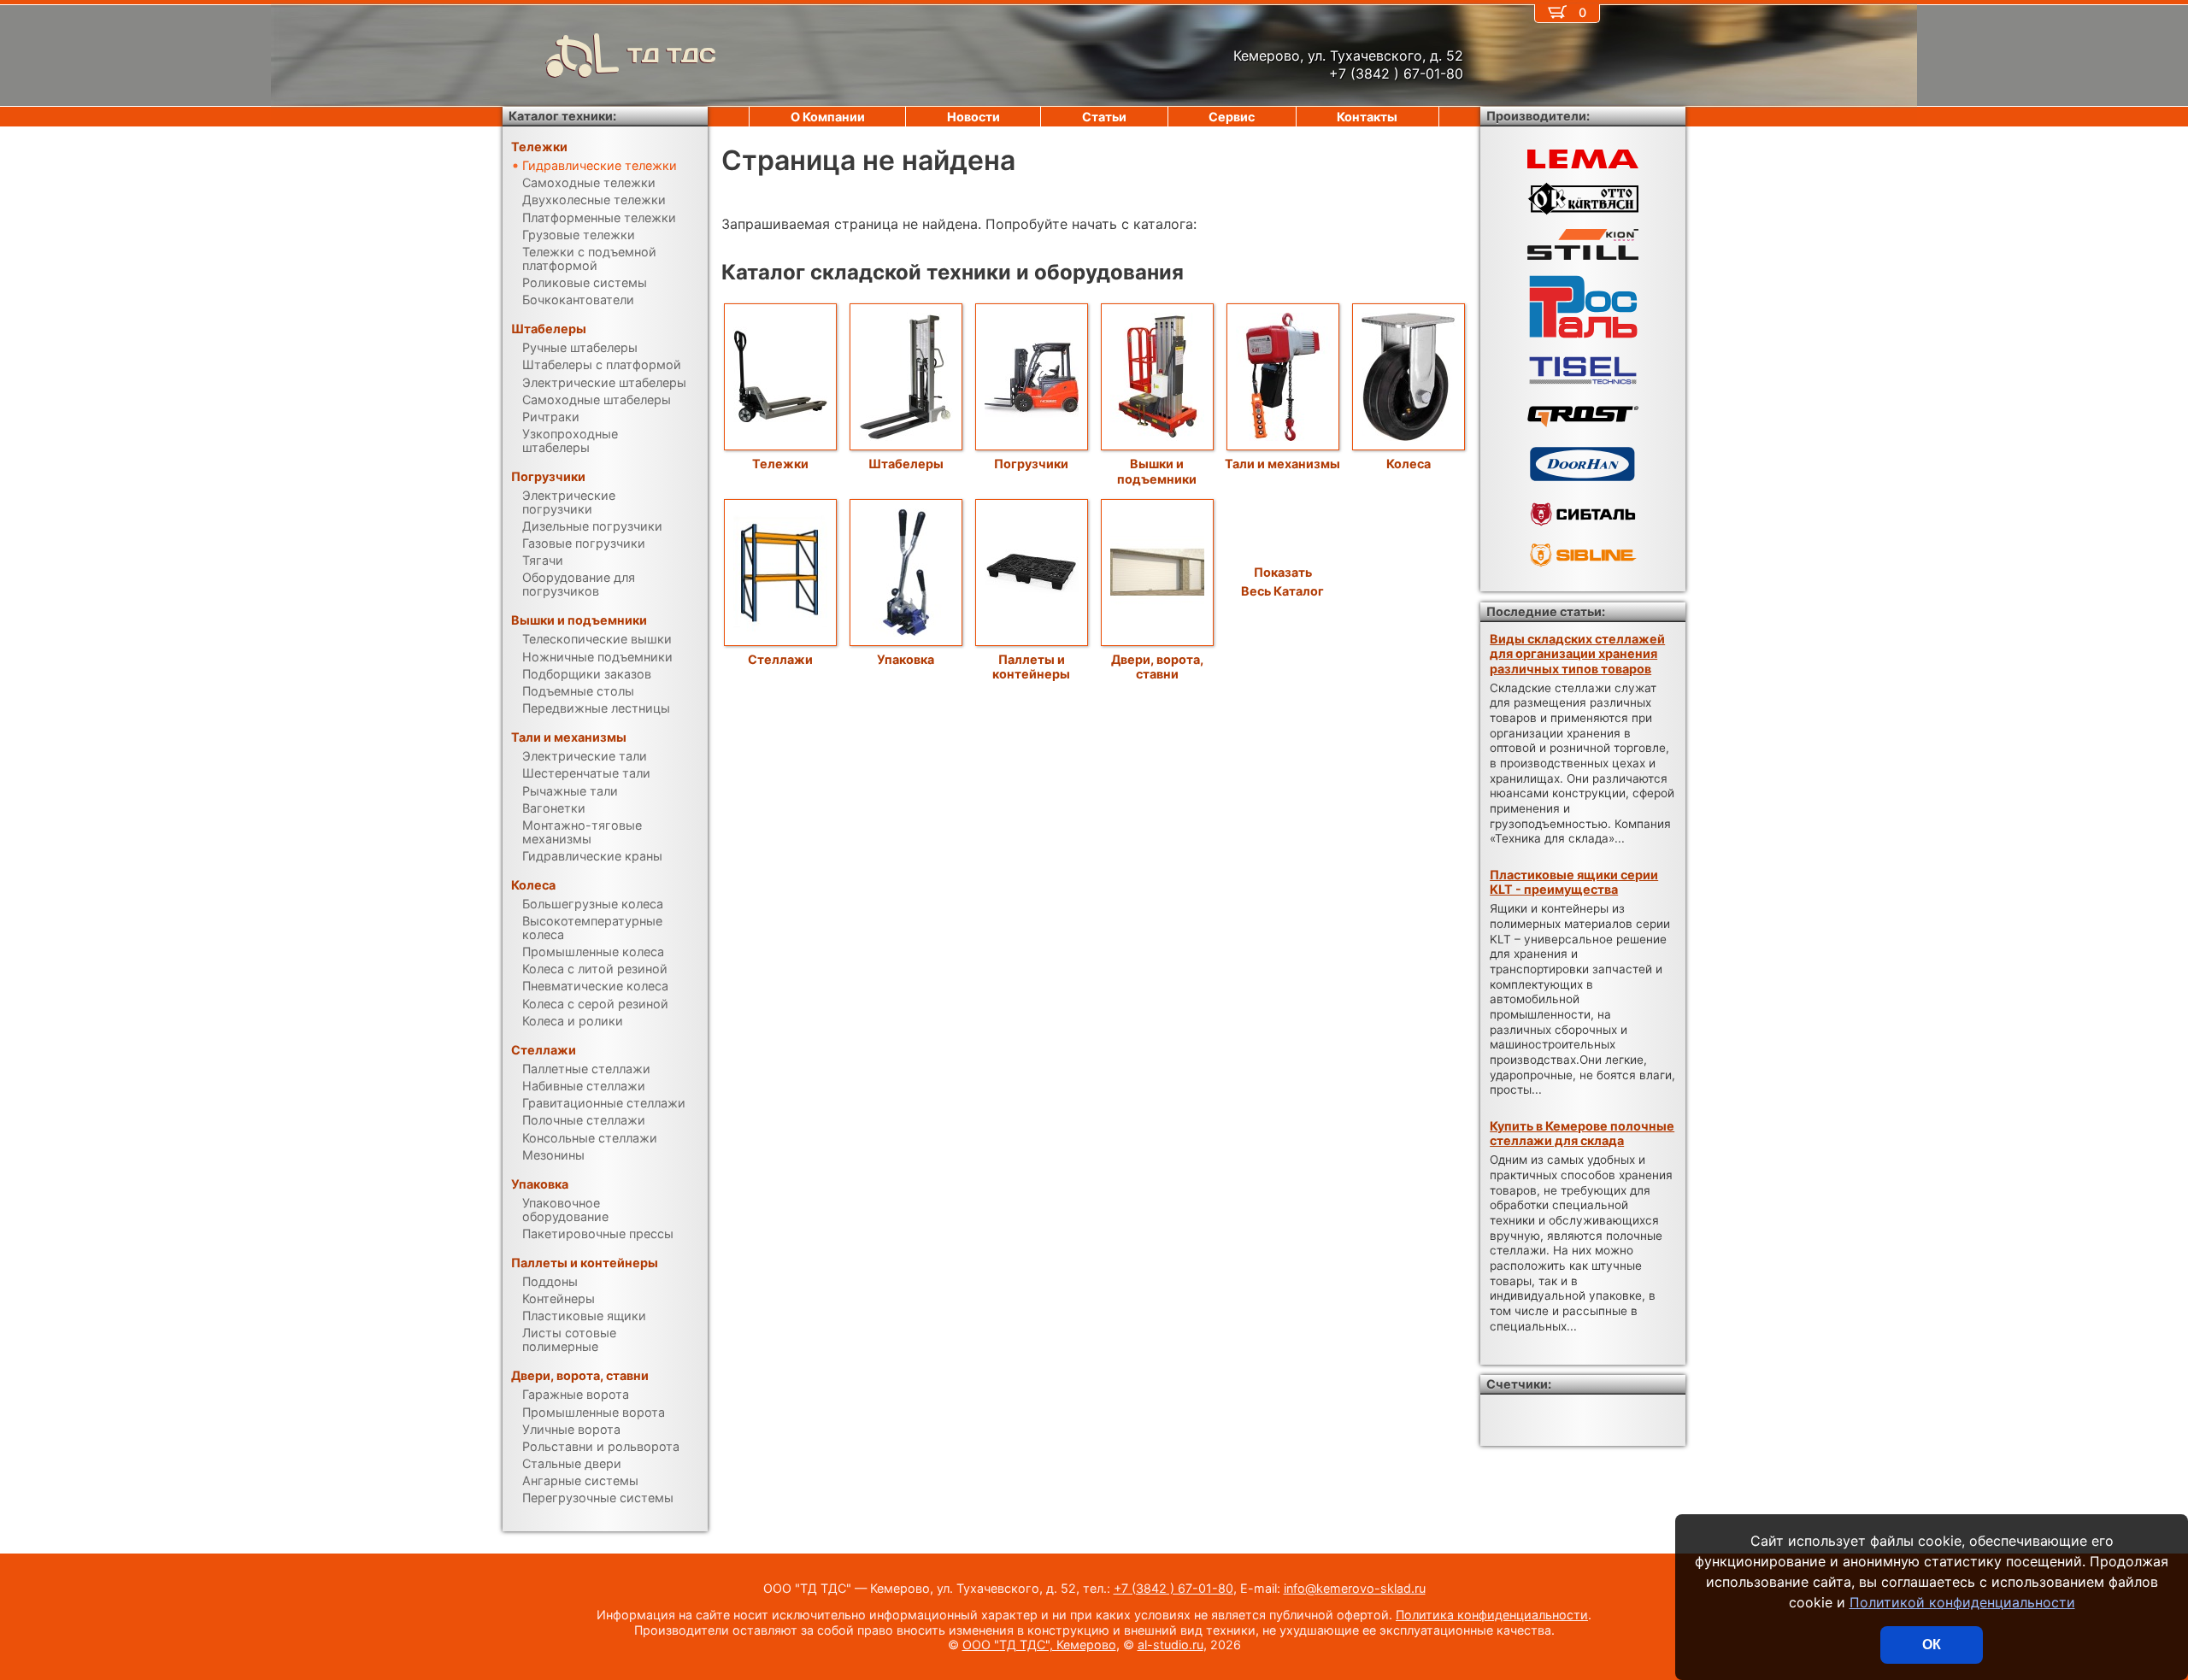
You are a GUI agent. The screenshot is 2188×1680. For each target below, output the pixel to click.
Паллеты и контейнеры (1031, 667)
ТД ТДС (672, 55)
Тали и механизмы (1282, 464)
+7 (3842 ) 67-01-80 (1173, 1588)
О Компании (828, 117)
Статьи (1104, 117)
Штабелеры (906, 464)
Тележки (780, 464)
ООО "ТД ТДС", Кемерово (1039, 1645)
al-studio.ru (1170, 1645)
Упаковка (906, 659)
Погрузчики (1031, 464)
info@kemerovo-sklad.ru (1355, 1588)
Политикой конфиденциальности (1962, 1602)
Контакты (1367, 117)
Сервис (1232, 117)
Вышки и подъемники (1157, 471)
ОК (1932, 1645)
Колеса (1409, 464)
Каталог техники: (562, 116)
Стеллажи (780, 659)
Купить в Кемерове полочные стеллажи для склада (1582, 1133)
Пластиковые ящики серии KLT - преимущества (1574, 882)
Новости (973, 117)
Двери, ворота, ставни (1157, 667)
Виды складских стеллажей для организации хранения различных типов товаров (1577, 654)
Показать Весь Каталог (1282, 582)
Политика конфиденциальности (1492, 1615)
